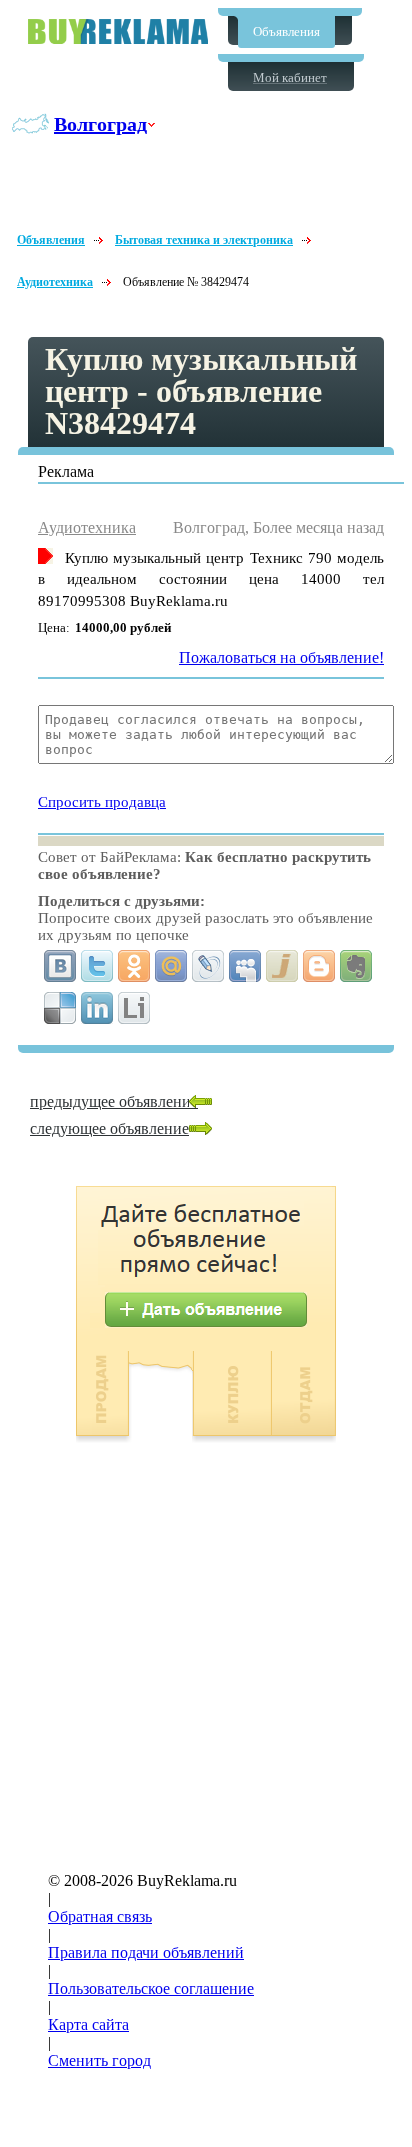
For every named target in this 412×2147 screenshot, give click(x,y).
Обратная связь (100, 1916)
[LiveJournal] (208, 966)
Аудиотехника (55, 282)
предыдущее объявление (114, 1101)
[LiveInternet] (134, 1008)
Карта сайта (88, 2024)
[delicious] (60, 1008)
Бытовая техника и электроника (204, 240)
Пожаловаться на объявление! (281, 657)
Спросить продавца (102, 802)
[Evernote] (356, 966)
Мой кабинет (290, 77)
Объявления (286, 31)
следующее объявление (109, 1128)
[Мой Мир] (171, 966)
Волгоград (100, 124)
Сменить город (99, 2060)
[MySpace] (245, 966)
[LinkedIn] (97, 1008)
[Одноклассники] (134, 966)
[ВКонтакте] (60, 966)
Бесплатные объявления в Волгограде (118, 31)
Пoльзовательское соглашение (151, 1988)
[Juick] (282, 966)
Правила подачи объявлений (146, 1952)
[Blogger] (319, 966)
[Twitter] (97, 966)
